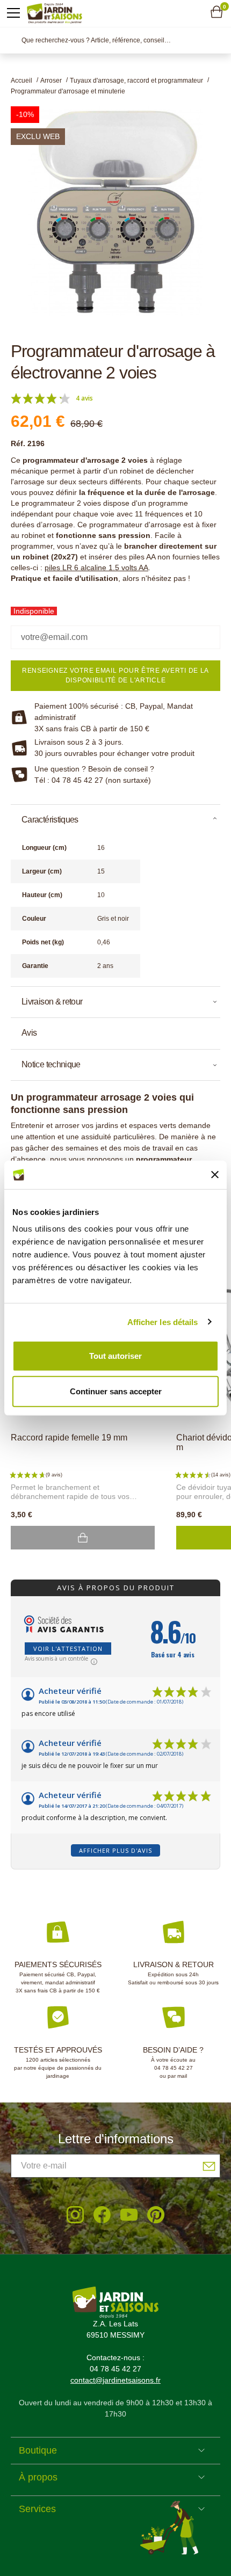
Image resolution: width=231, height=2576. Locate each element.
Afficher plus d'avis (115, 1850)
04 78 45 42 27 (174, 2068)
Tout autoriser (115, 1356)
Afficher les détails (163, 1322)
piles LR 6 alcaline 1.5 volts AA (96, 567)
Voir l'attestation (68, 1649)
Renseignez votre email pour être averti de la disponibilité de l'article (115, 675)
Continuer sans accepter (116, 1391)
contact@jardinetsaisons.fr (115, 2380)
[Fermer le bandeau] (215, 1175)
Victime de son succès (83, 1538)
